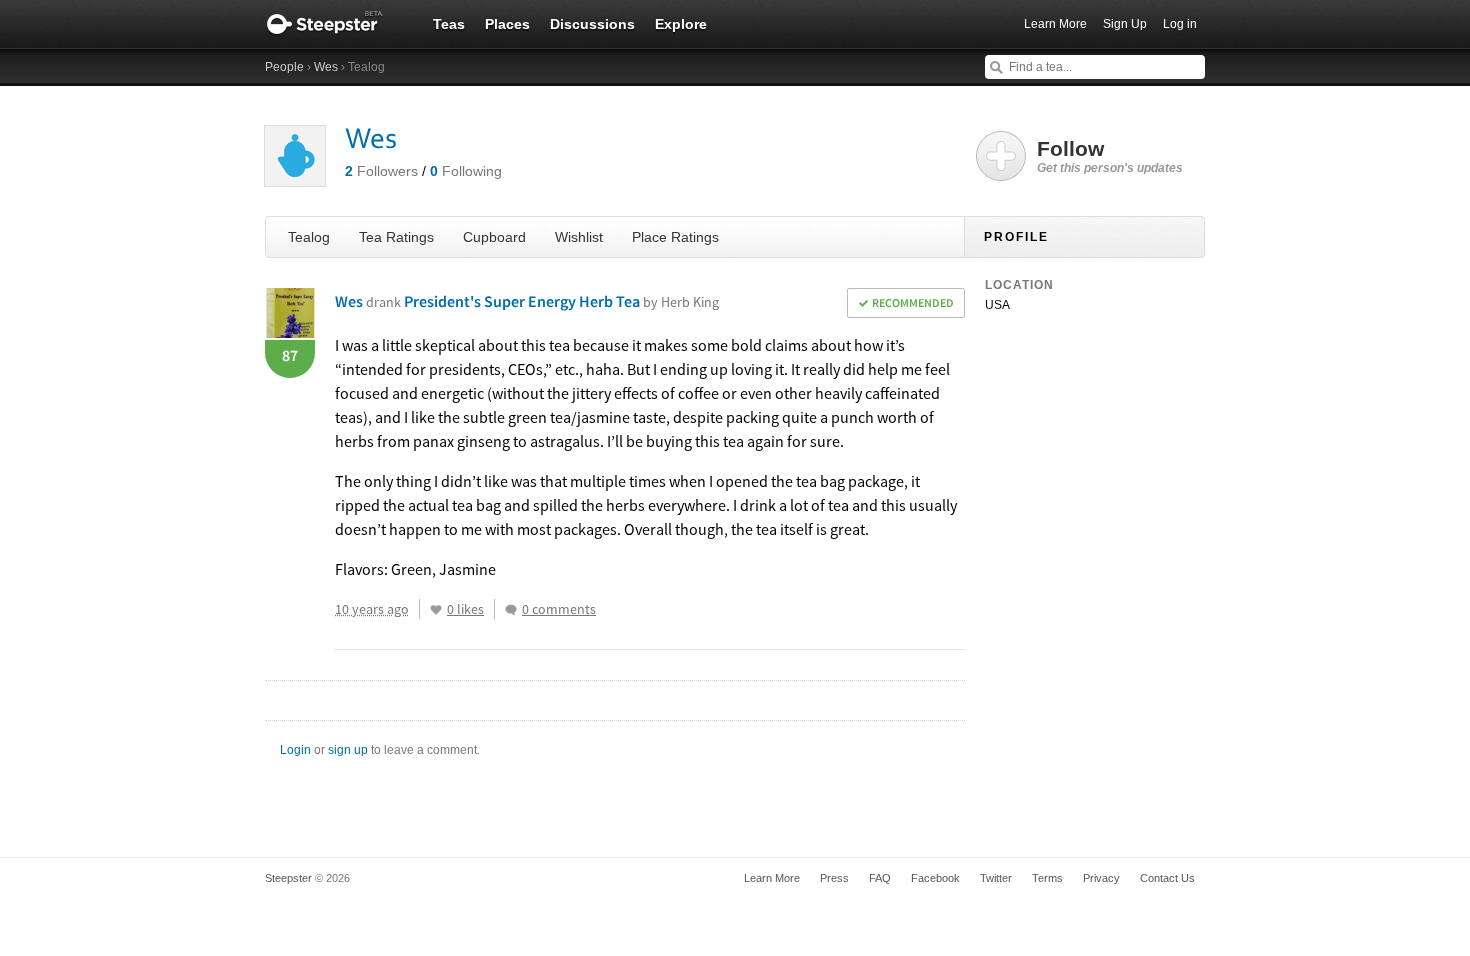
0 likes (465, 609)
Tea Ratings (396, 237)
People (284, 67)
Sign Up (1125, 24)
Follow (1110, 156)
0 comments (559, 609)
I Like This (436, 610)
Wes (326, 67)
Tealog (309, 237)
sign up (348, 750)
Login (295, 750)
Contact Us (1167, 878)
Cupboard (494, 237)
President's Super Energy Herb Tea (561, 301)
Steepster (335, 24)
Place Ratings (675, 237)
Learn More (1055, 24)
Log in (1180, 24)
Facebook (935, 878)
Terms (1047, 878)
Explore (681, 24)
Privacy (1101, 878)
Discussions (592, 24)
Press (834, 878)
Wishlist (579, 237)
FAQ (880, 878)
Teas (449, 24)
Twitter (996, 878)
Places (507, 24)
